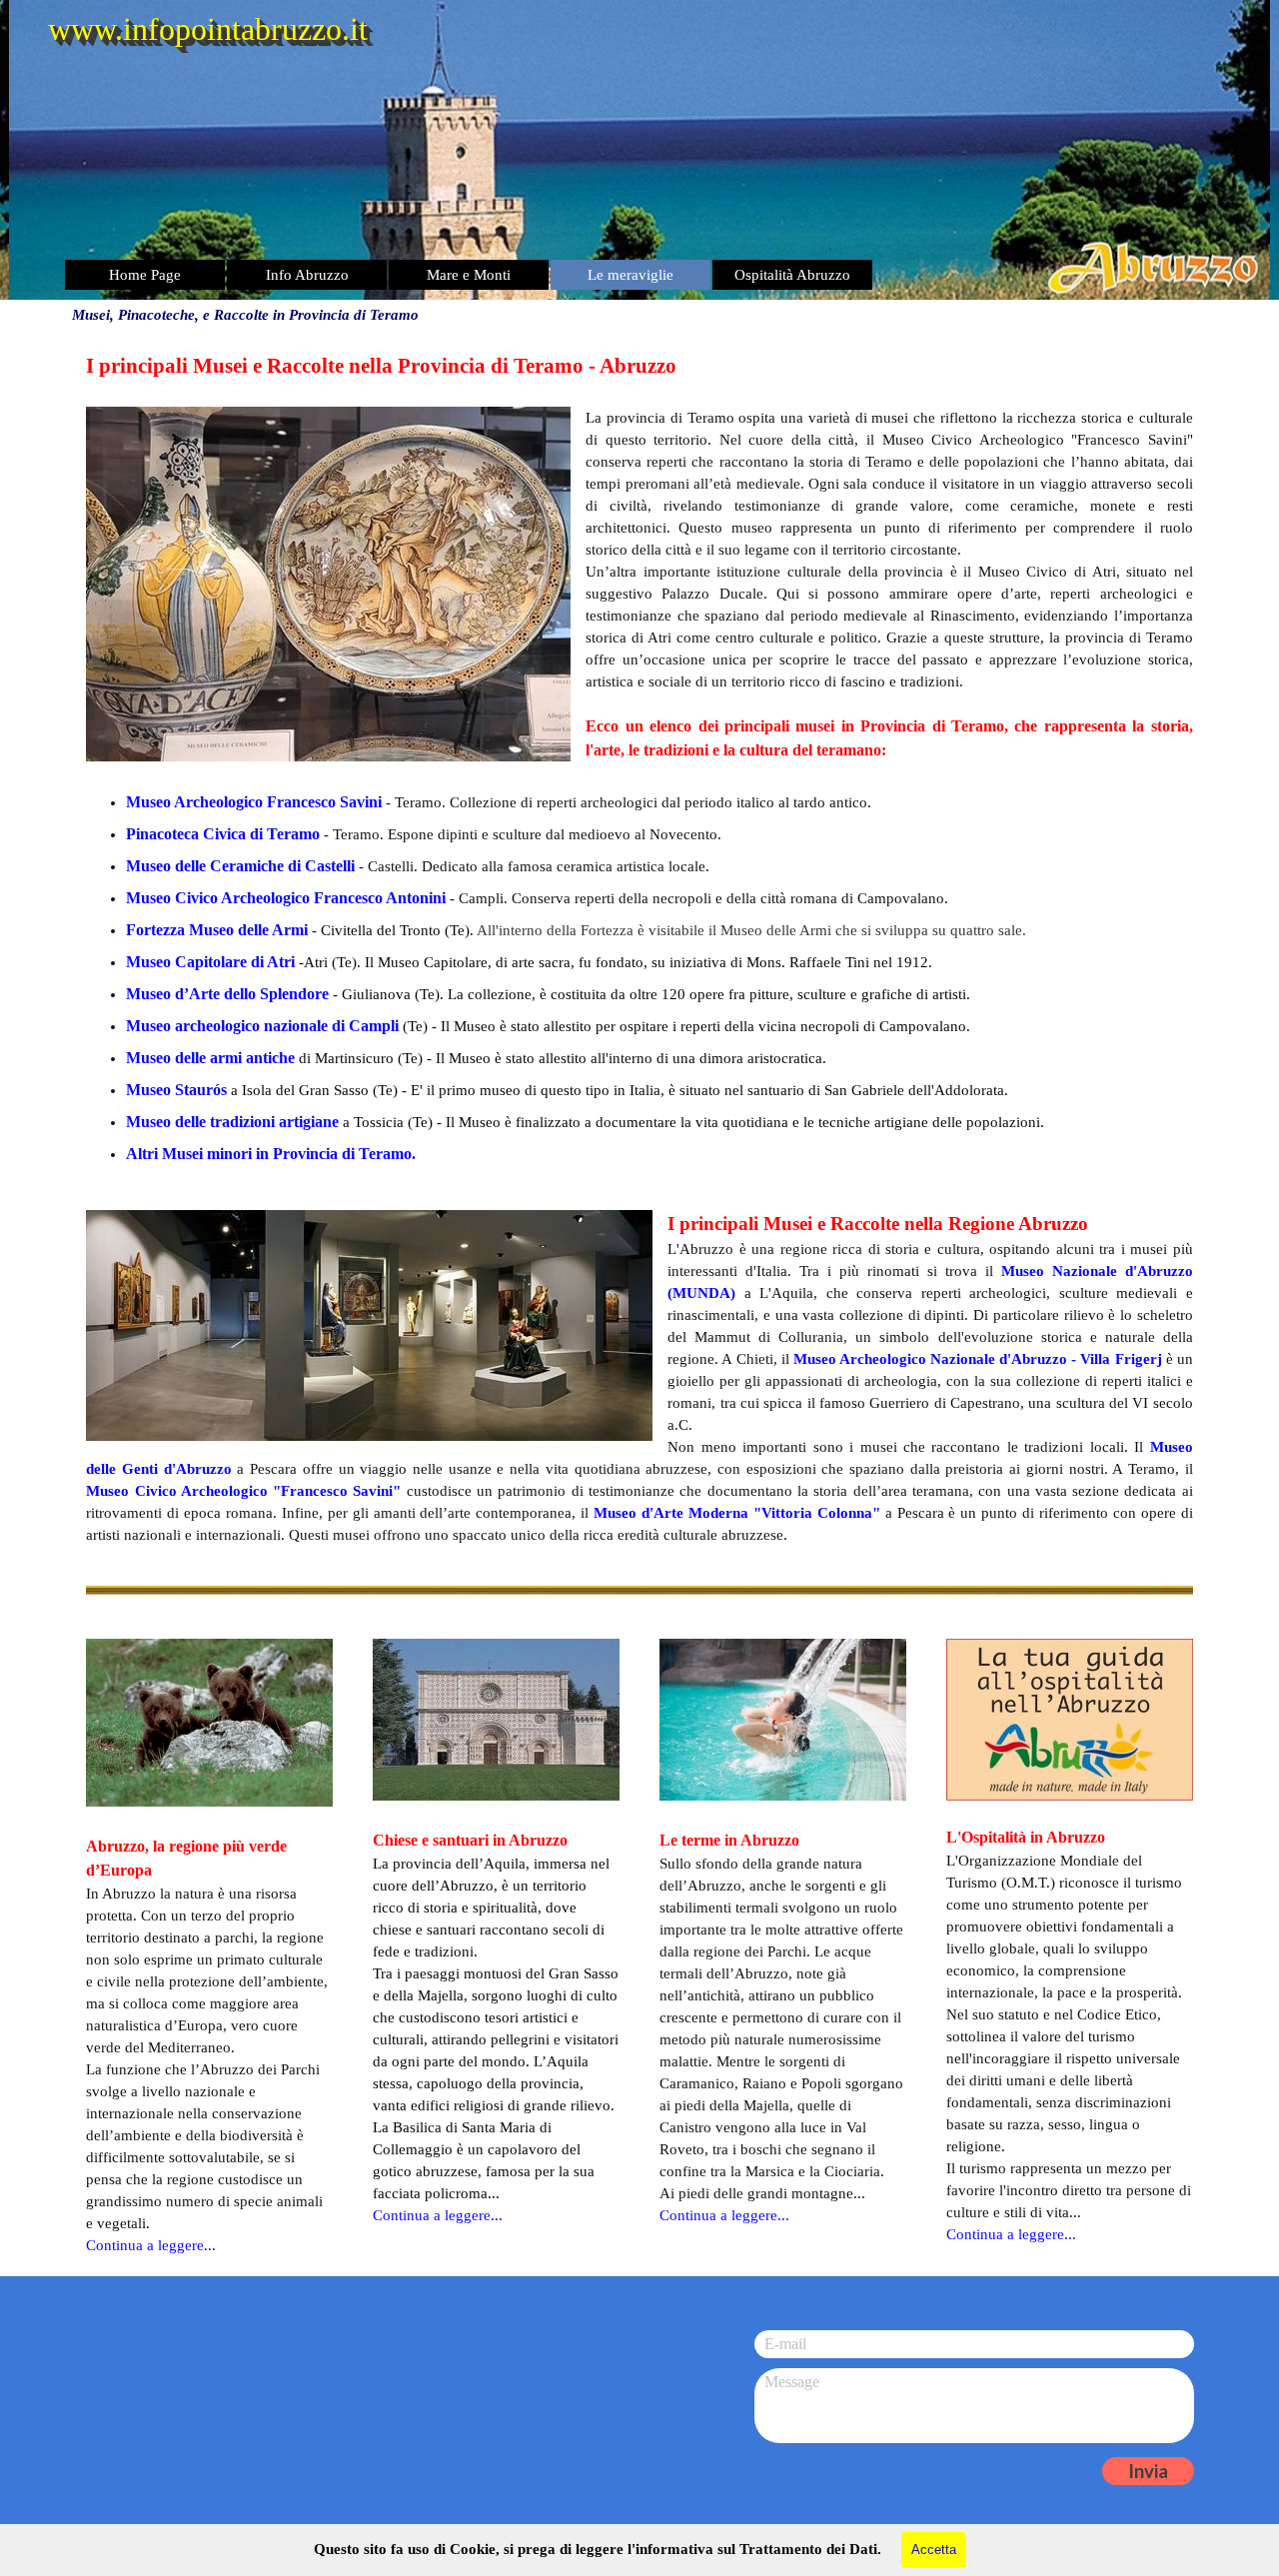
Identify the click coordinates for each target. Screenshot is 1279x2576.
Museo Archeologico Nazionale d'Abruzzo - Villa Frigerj (978, 1359)
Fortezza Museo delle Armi (217, 930)
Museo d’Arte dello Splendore (227, 994)
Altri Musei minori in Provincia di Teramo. (271, 1154)
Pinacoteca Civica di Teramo (223, 834)
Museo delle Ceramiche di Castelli (240, 866)
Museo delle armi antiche (210, 1058)
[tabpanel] (639, 760)
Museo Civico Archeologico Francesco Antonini (286, 898)
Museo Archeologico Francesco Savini (254, 802)
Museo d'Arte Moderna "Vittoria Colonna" (737, 1513)
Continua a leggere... (151, 2245)
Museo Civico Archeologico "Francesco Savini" (243, 1491)
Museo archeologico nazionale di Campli (262, 1026)
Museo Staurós (176, 1090)
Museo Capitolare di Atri (210, 962)
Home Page (145, 275)
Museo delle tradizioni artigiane (232, 1122)
